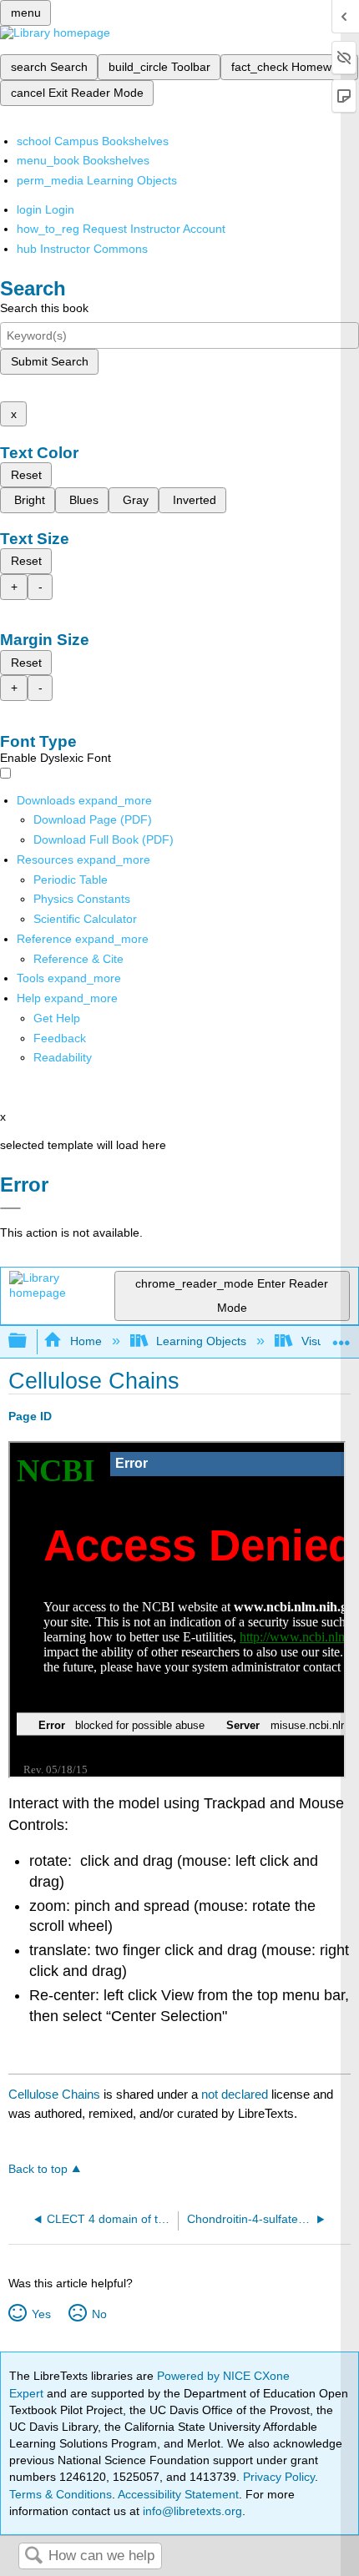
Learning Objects (201, 1341)
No (99, 2314)
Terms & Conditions (61, 2494)
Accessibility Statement (178, 2494)
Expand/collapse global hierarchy (28, 1341)
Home (86, 1341)
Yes (41, 2314)
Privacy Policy (279, 2477)
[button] (60, 1038)
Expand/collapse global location (341, 1336)
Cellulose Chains (54, 2094)
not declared (236, 2094)
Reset (26, 475)
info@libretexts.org (191, 2511)
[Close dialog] (10, 1208)
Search (33, 2556)
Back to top (38, 2169)
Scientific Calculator (85, 919)
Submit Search (50, 361)
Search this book (44, 308)
